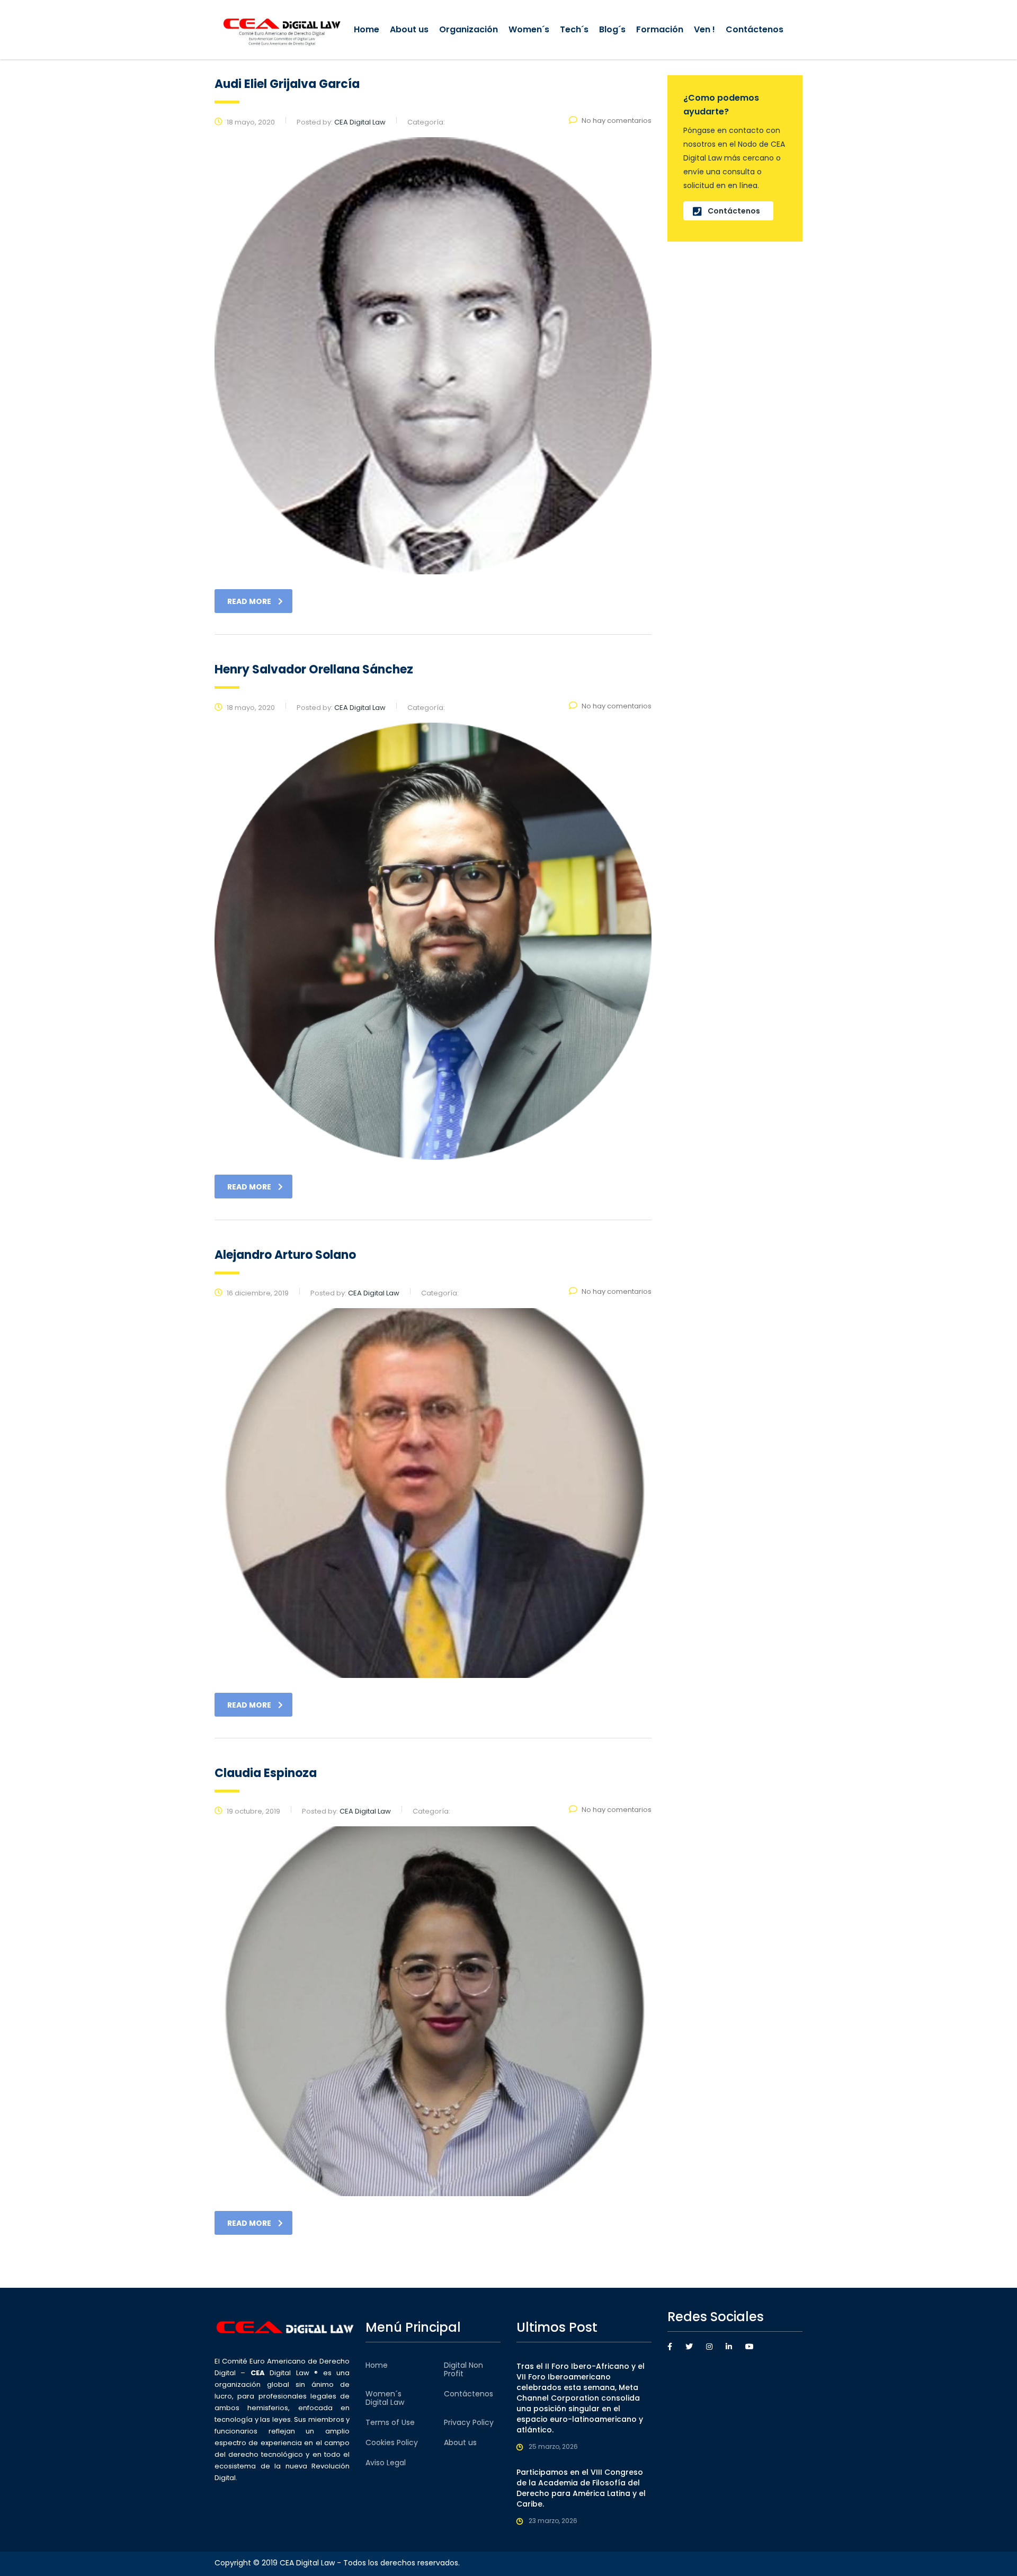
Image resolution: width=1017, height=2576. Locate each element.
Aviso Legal (386, 2463)
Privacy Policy (469, 2422)
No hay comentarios (617, 121)
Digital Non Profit (463, 2369)
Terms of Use (390, 2422)
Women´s (529, 29)
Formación (660, 29)
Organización (469, 29)
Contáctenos (755, 29)
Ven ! (704, 29)
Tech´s (574, 29)
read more (249, 601)
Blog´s (612, 29)
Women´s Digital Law (385, 2398)
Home (367, 29)
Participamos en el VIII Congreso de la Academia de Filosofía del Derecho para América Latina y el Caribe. (581, 2488)
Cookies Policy (392, 2442)
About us (409, 29)
